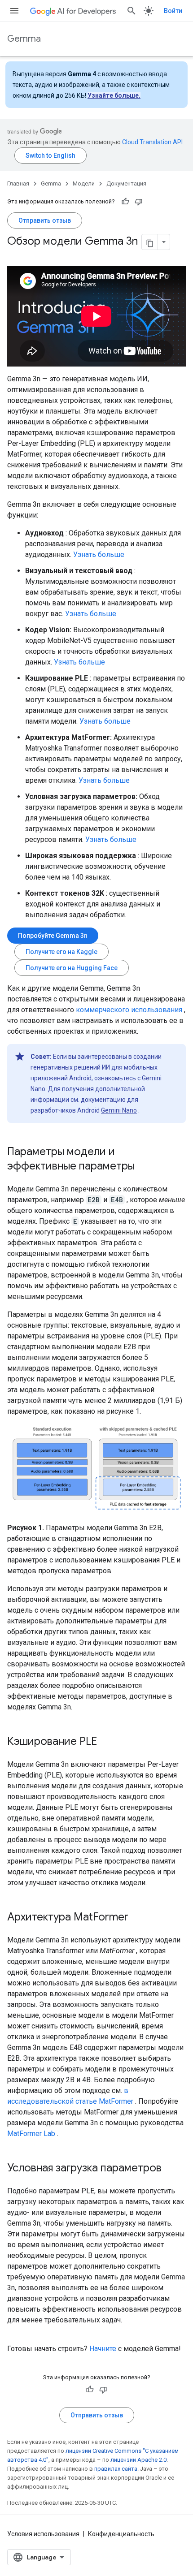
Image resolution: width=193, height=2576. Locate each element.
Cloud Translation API (152, 142)
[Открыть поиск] (132, 11)
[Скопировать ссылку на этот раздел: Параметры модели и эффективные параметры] (144, 1167)
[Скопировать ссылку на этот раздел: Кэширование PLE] (106, 1742)
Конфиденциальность (121, 2534)
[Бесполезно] (139, 202)
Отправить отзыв (45, 220)
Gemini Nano (119, 1110)
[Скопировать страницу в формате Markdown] (150, 242)
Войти (173, 11)
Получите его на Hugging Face (72, 968)
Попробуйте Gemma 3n (53, 936)
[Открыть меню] (14, 11)
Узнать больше (99, 554)
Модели (84, 183)
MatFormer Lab (31, 2134)
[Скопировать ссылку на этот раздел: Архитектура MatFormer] (137, 1918)
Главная (18, 183)
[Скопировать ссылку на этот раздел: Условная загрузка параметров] (171, 2169)
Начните (103, 2349)
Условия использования (43, 2534)
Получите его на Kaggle (61, 952)
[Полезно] (125, 202)
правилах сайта (116, 2469)
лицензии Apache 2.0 (138, 2460)
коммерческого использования (129, 1010)
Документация (126, 183)
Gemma (24, 39)
